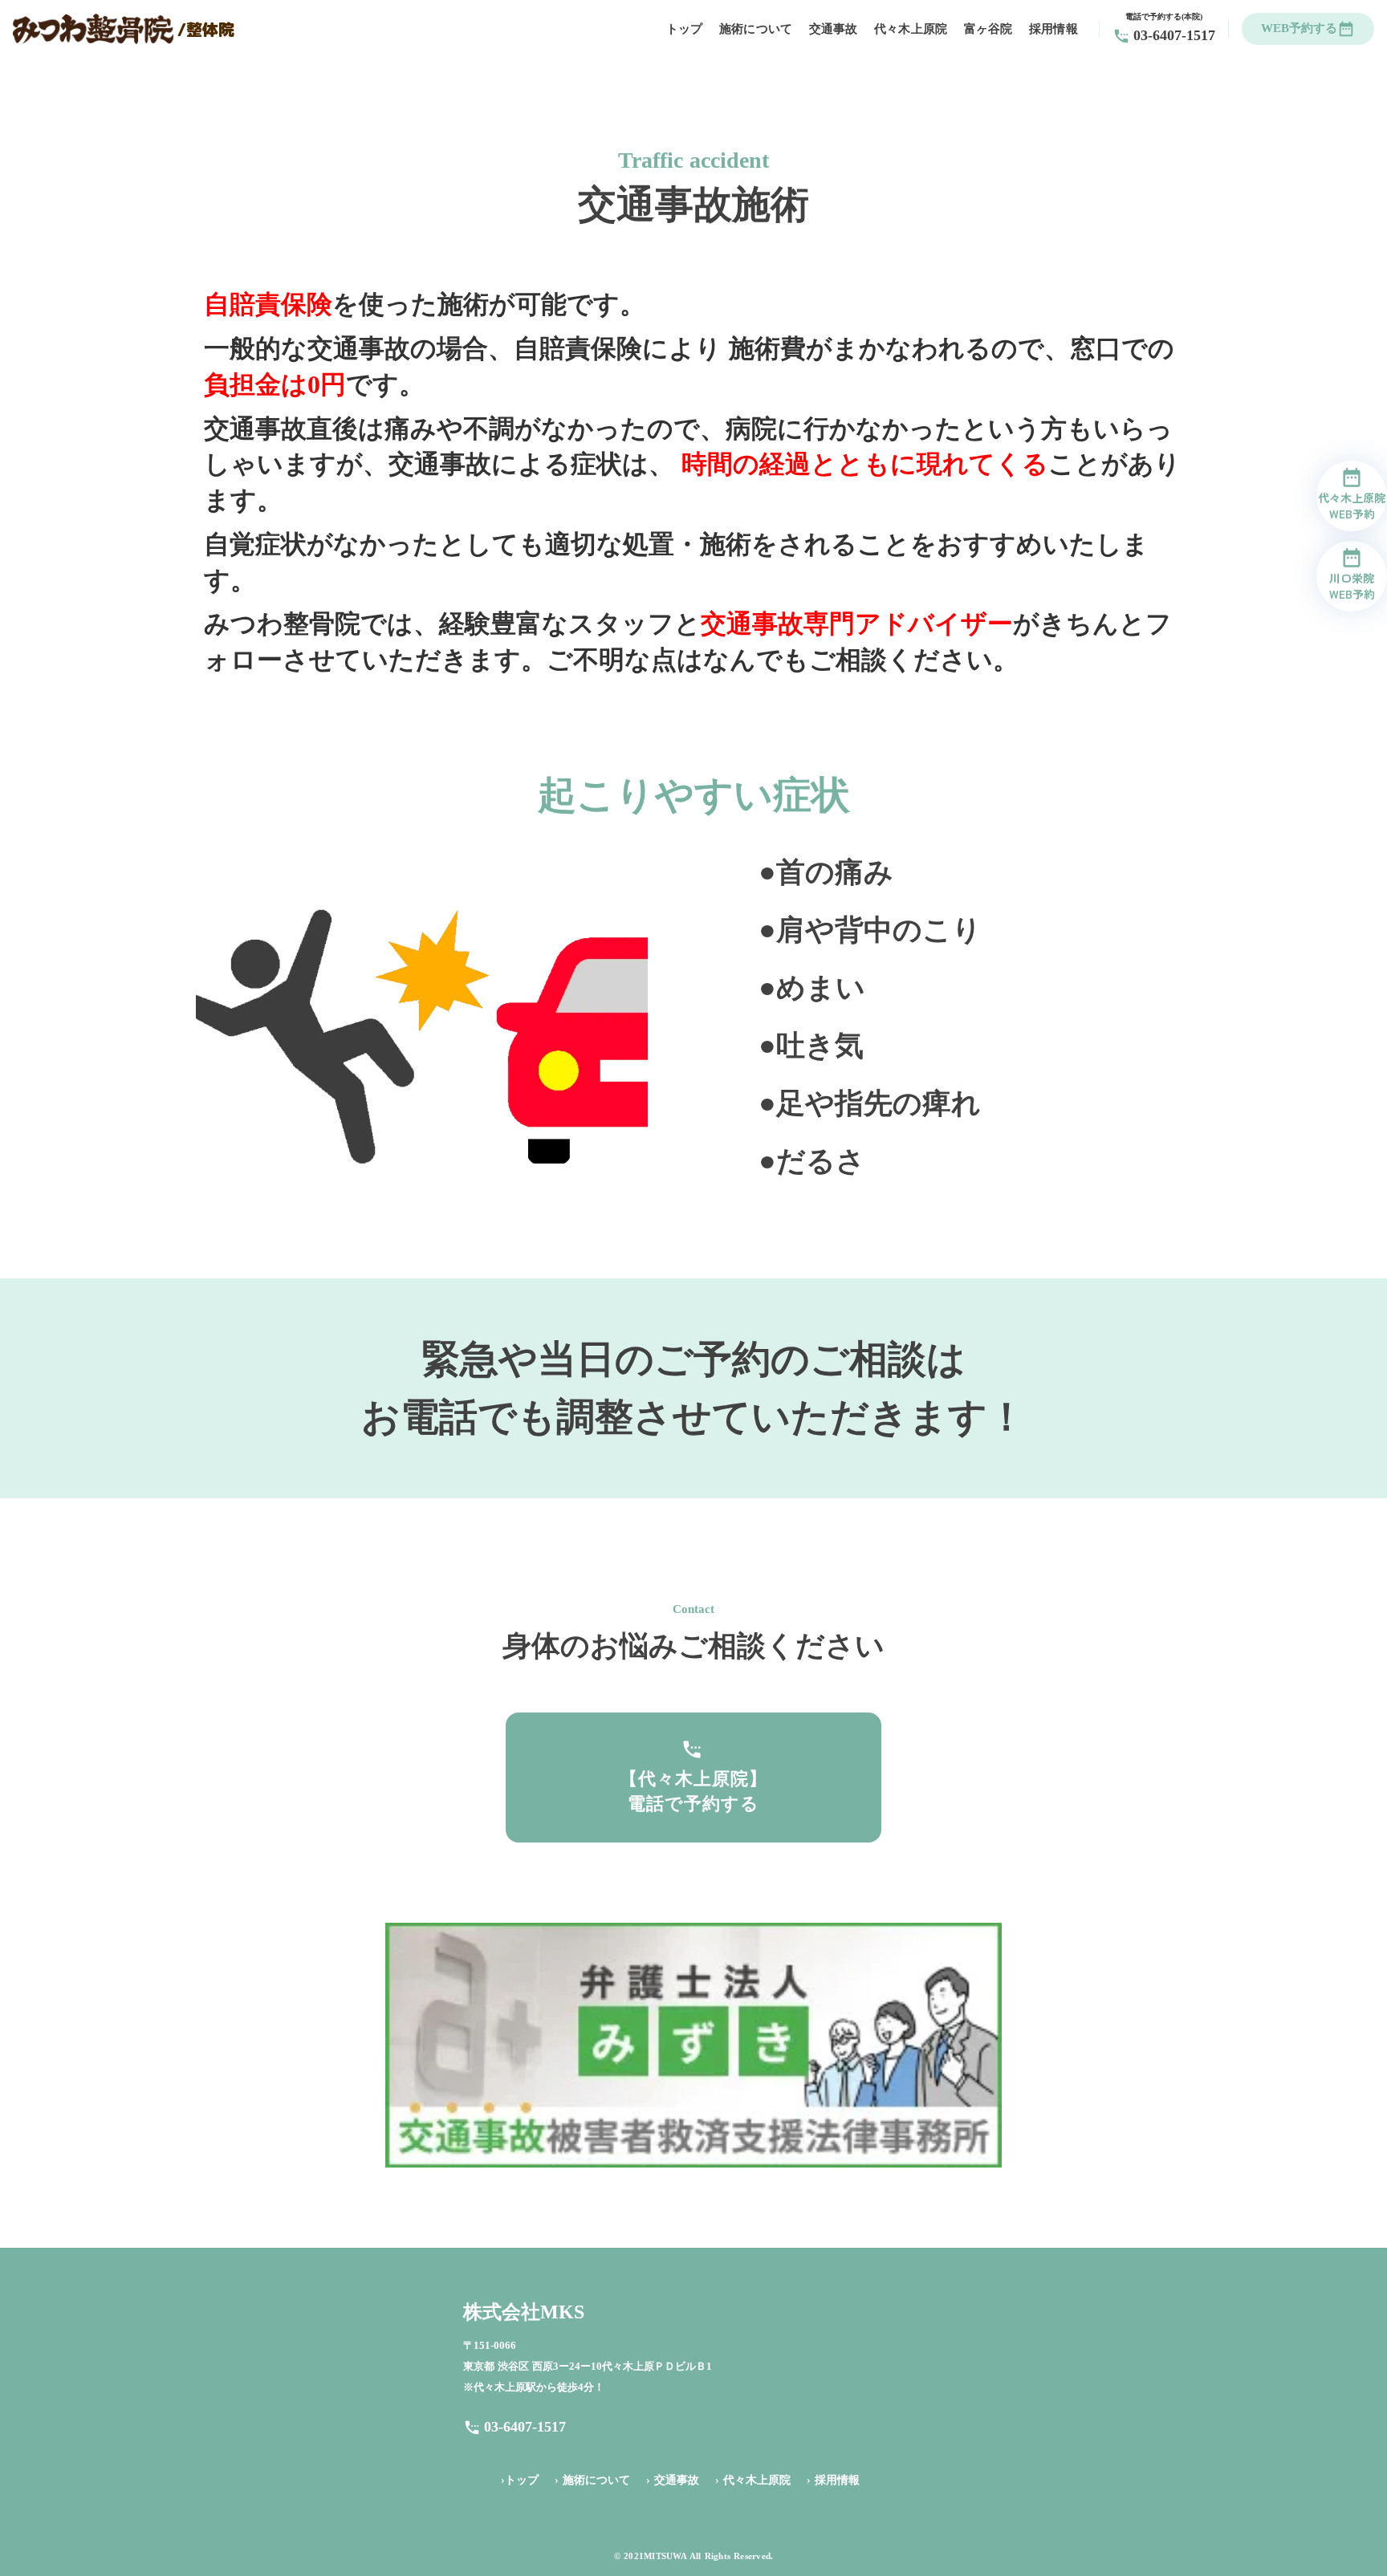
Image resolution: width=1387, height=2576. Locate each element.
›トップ (520, 2480)
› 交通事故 (673, 2480)
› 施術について (592, 2480)
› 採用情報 (833, 2480)
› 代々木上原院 (753, 2480)
